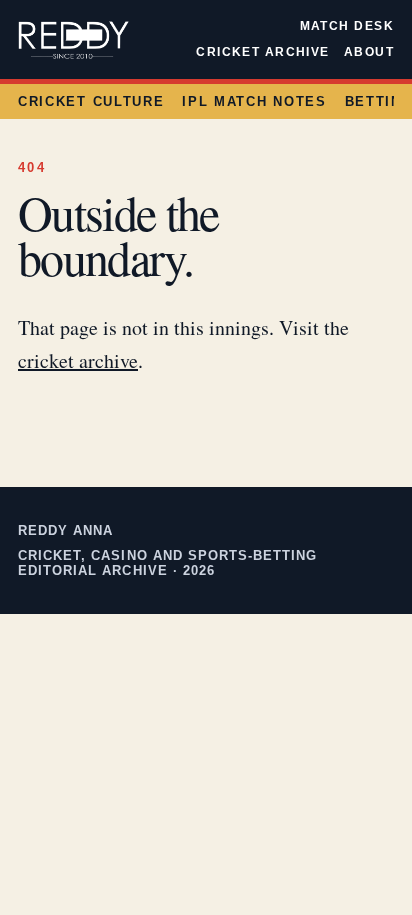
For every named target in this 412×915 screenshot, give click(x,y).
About (369, 52)
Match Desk (347, 26)
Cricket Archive (263, 52)
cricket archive (78, 360)
